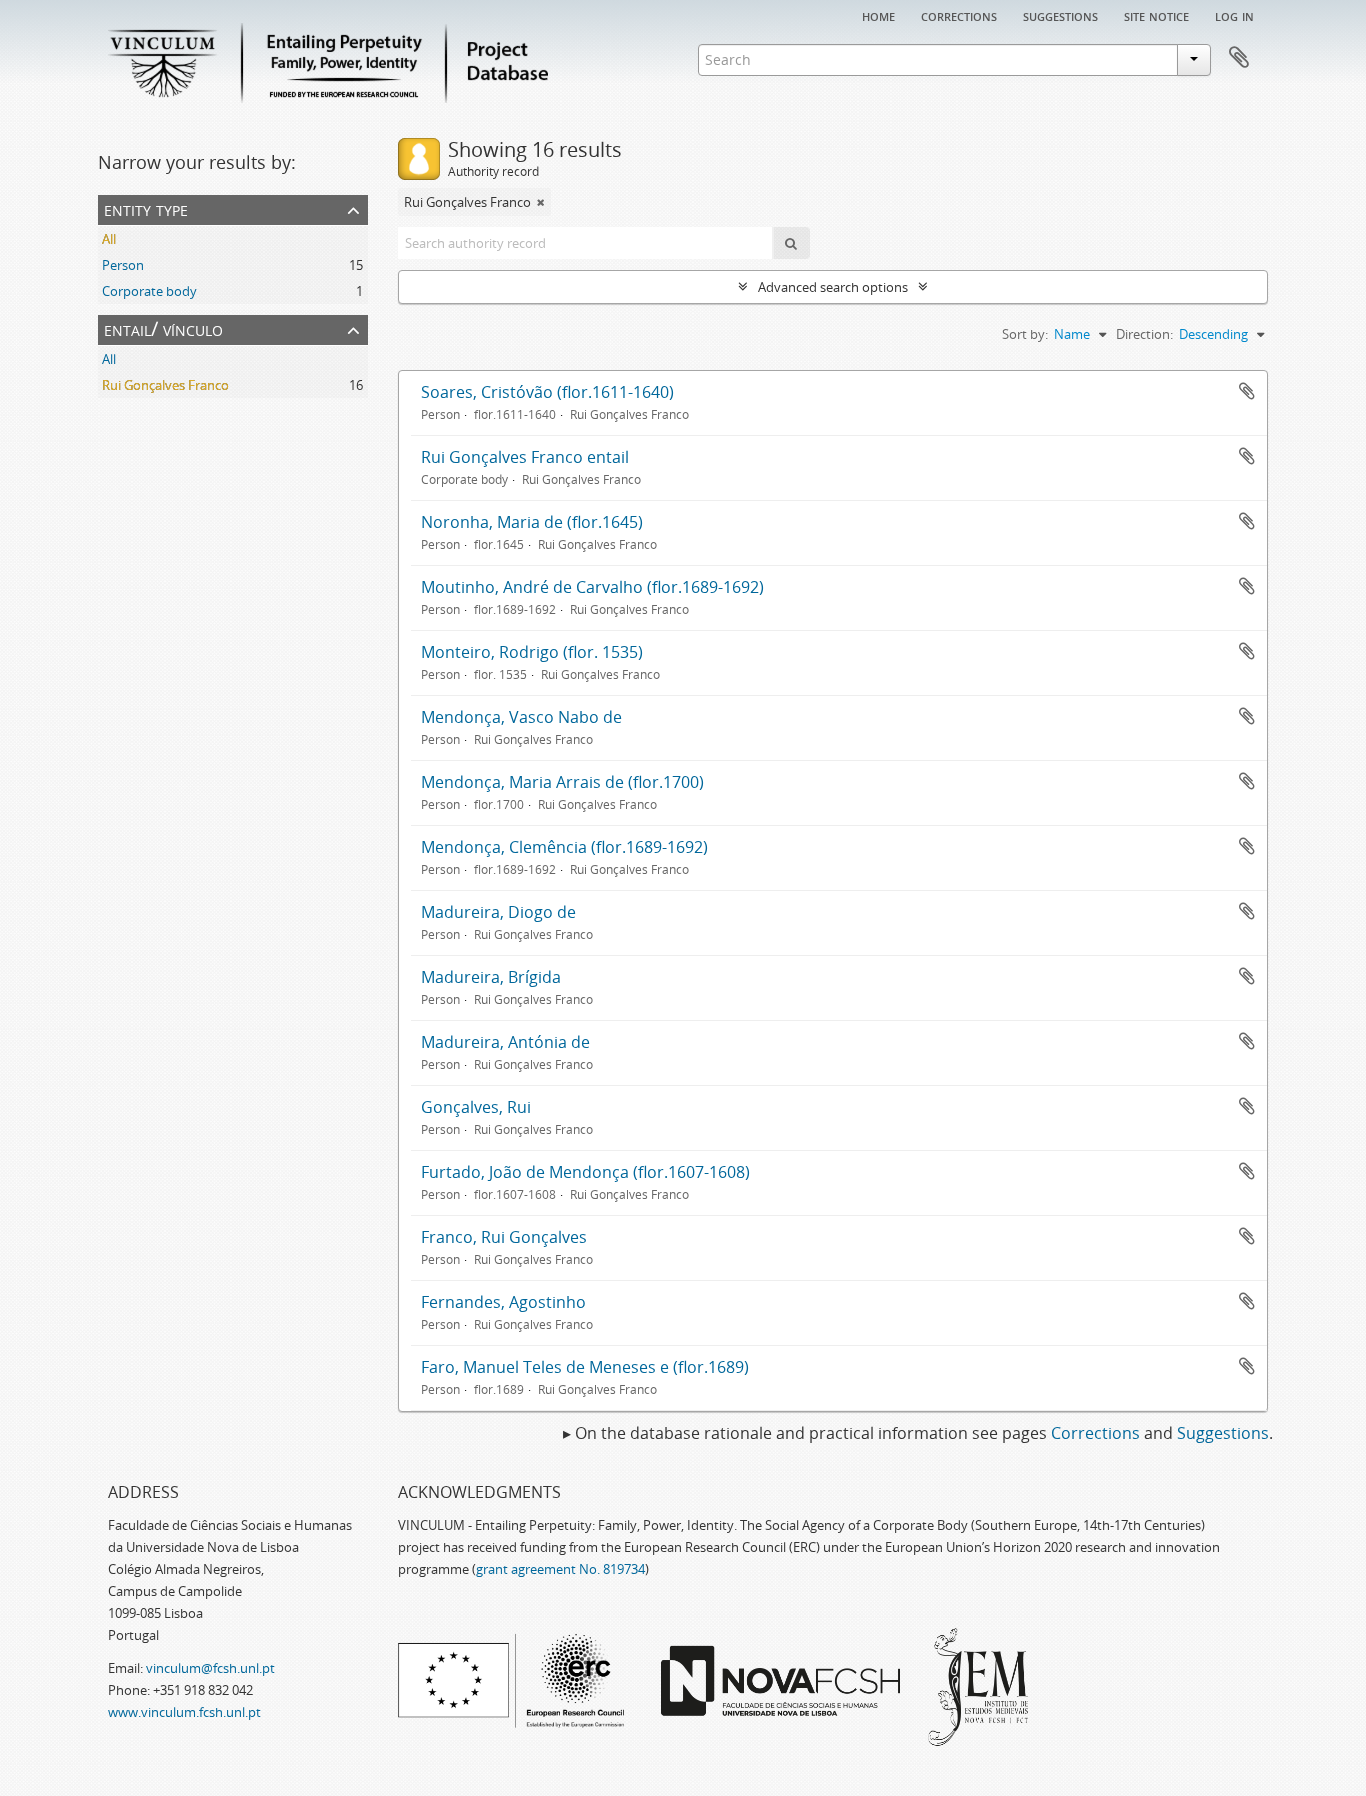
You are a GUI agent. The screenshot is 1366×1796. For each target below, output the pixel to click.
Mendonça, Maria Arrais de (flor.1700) (562, 782)
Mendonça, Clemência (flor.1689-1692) (564, 847)
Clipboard (1239, 58)
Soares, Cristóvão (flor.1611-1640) (547, 392)
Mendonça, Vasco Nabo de (521, 717)
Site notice (1156, 15)
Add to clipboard (1247, 391)
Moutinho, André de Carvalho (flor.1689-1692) (592, 587)
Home (878, 15)
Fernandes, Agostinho (503, 1302)
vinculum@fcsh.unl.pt (210, 1668)
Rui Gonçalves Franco (165, 385)
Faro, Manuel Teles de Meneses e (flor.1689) (585, 1367)
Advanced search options (833, 287)
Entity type (146, 208)
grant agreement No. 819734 (560, 1569)
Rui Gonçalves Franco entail (525, 457)
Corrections (959, 15)
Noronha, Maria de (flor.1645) (532, 522)
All (109, 239)
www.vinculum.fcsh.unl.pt (184, 1712)
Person (123, 265)
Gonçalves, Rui (476, 1107)
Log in (1234, 15)
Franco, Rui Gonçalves (504, 1237)
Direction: (1144, 334)
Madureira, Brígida (491, 977)
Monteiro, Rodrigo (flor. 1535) (532, 652)
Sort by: (1025, 334)
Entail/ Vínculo (163, 328)
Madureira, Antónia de (505, 1042)
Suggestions (1060, 15)
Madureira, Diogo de (498, 912)
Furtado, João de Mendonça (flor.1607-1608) (585, 1172)
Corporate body (149, 291)
